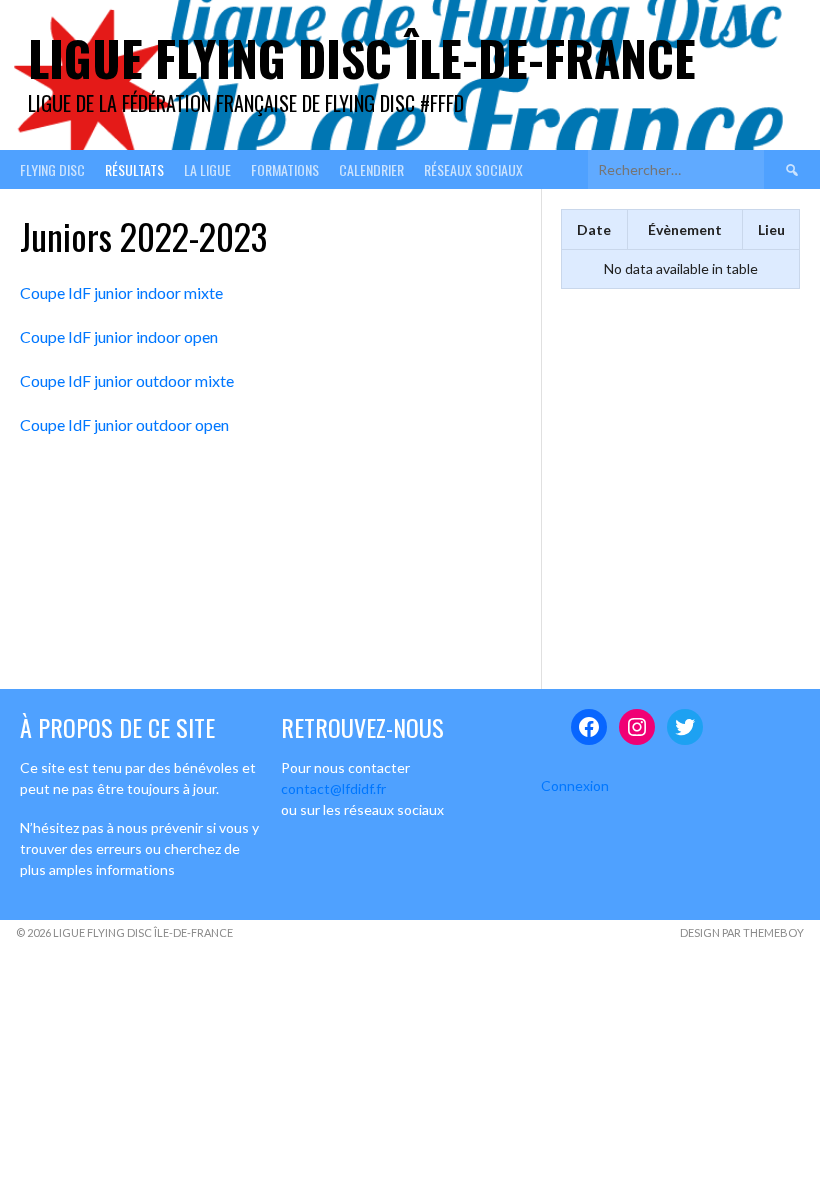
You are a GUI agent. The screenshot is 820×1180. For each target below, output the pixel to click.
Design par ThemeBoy (742, 932)
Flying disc (52, 169)
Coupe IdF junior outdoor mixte (127, 380)
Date (594, 229)
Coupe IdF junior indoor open (119, 336)
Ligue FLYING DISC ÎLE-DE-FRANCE (362, 57)
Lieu (771, 229)
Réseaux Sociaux (473, 169)
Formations (285, 169)
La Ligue (207, 169)
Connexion (575, 785)
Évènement (685, 229)
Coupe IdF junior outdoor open (124, 424)
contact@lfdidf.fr (333, 788)
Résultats (134, 169)
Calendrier (371, 169)
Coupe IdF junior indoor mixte (121, 292)
